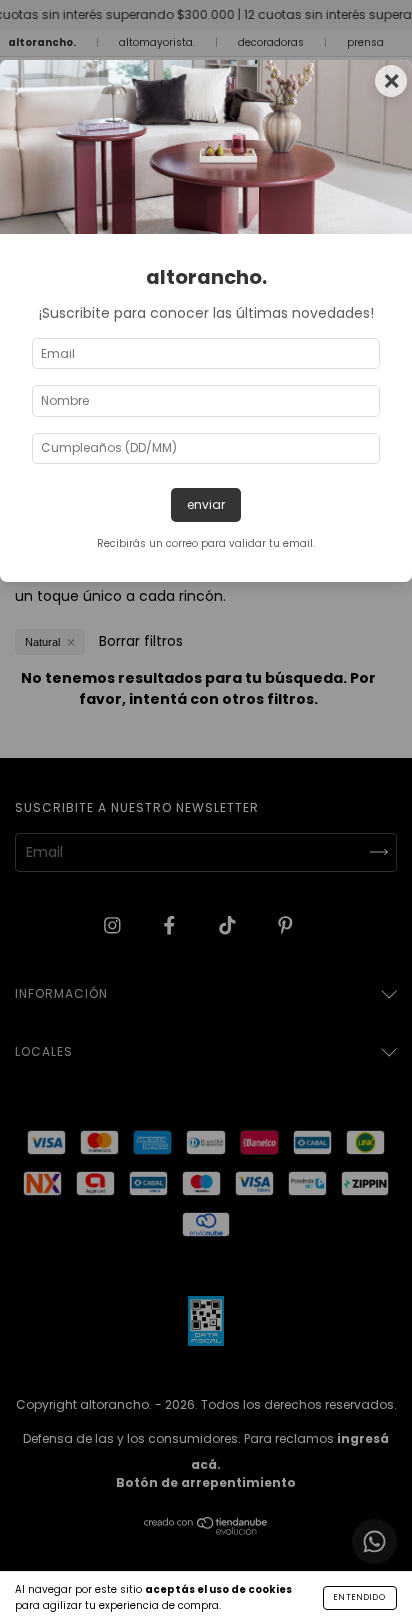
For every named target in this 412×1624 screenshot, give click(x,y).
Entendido (360, 1597)
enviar (206, 504)
